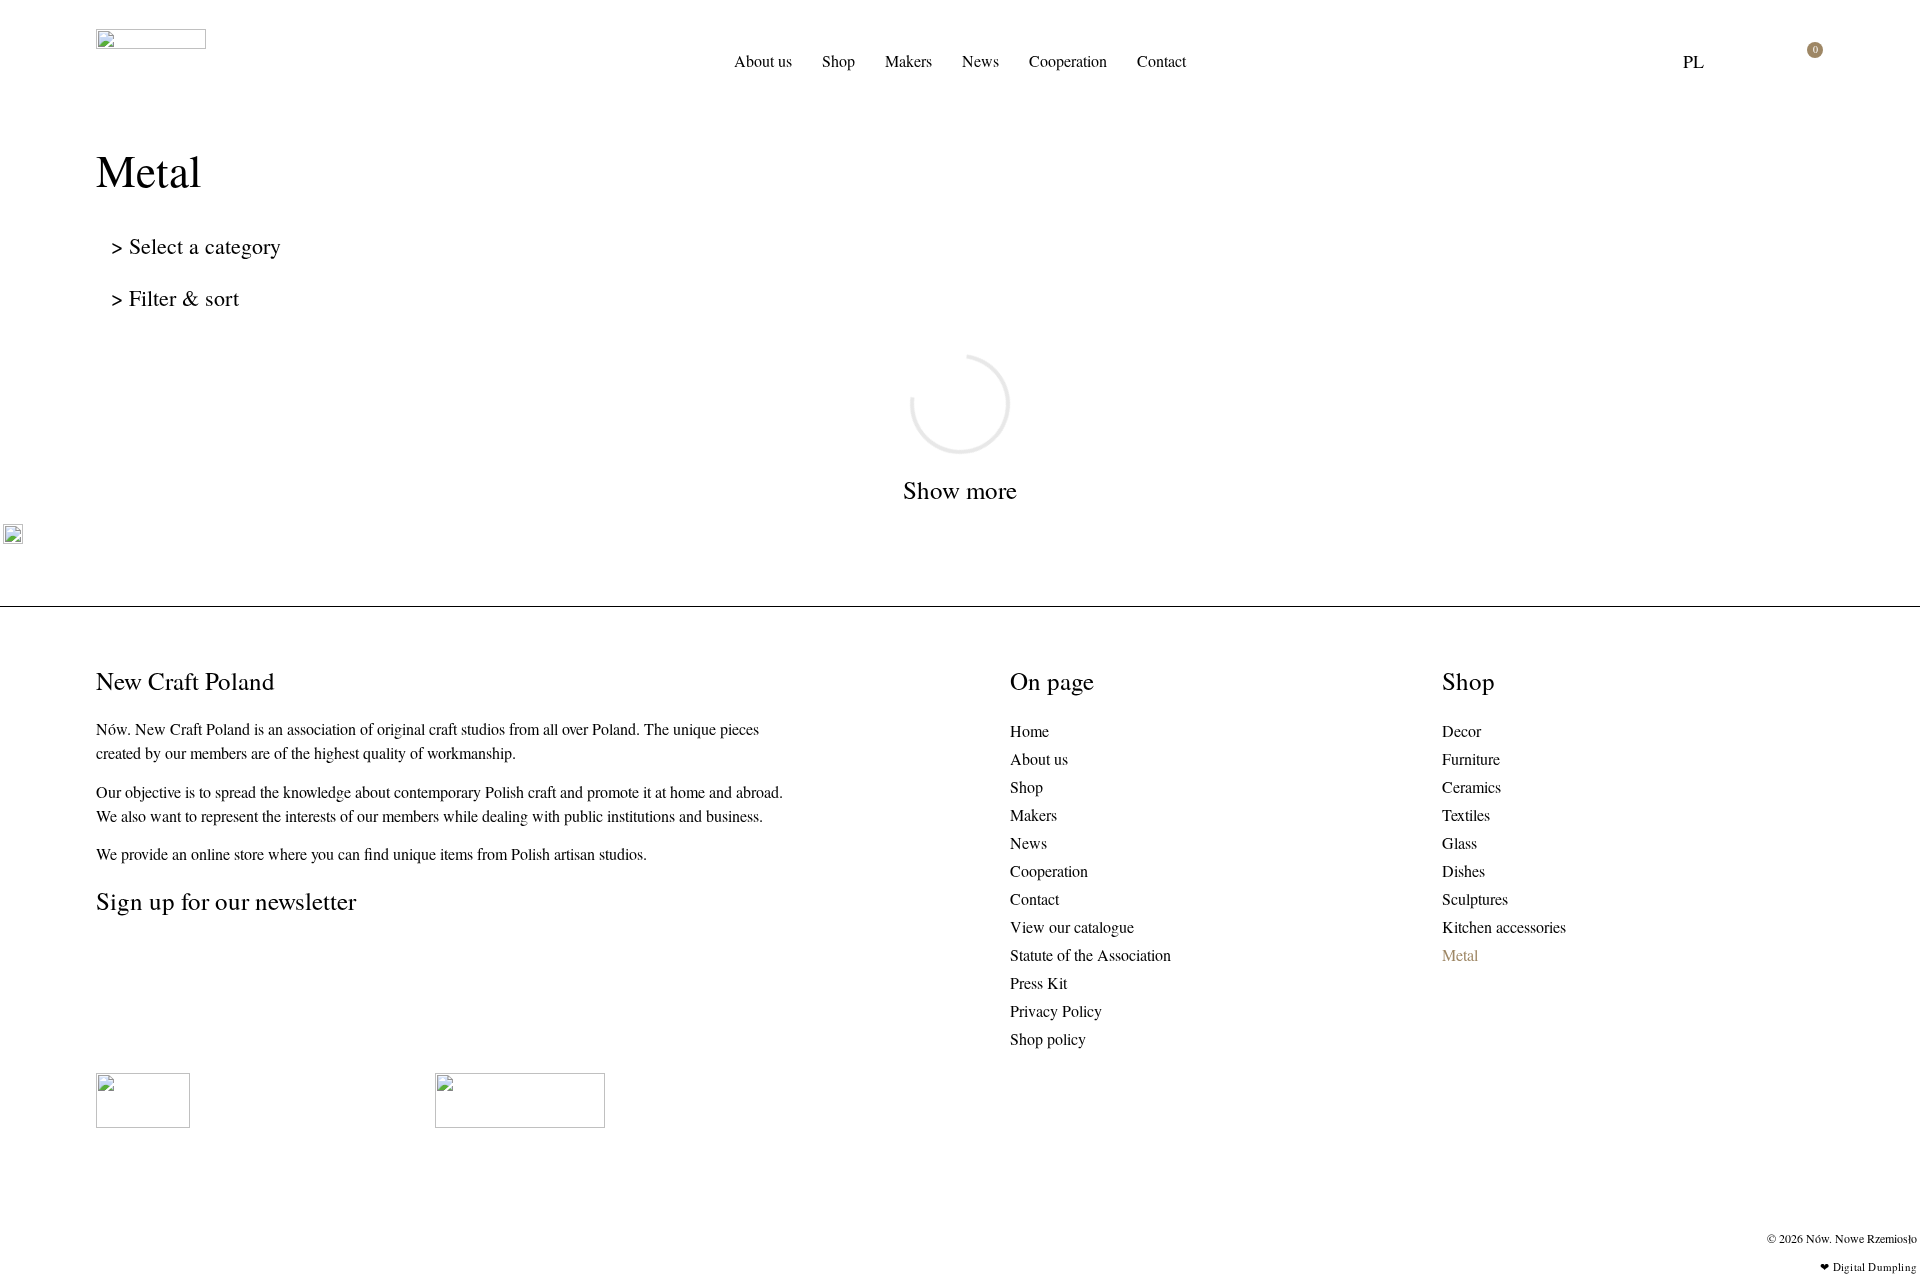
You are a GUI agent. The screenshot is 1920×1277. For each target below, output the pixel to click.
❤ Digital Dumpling (1868, 1266)
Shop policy (1048, 1038)
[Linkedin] (183, 966)
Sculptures (1475, 898)
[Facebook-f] (144, 966)
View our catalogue (1072, 926)
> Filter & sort (175, 297)
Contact (1161, 61)
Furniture (1471, 758)
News (980, 61)
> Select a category (196, 245)
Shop (838, 61)
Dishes (1463, 870)
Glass (1459, 842)
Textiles (1466, 814)
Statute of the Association (1090, 954)
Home (1029, 730)
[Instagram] (105, 966)
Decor (1461, 730)
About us (763, 61)
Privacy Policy (1056, 1010)
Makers (908, 61)
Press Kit (1038, 982)
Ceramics (1471, 786)
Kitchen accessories (1504, 926)
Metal (1460, 954)
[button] (1751, 61)
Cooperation (1068, 61)
